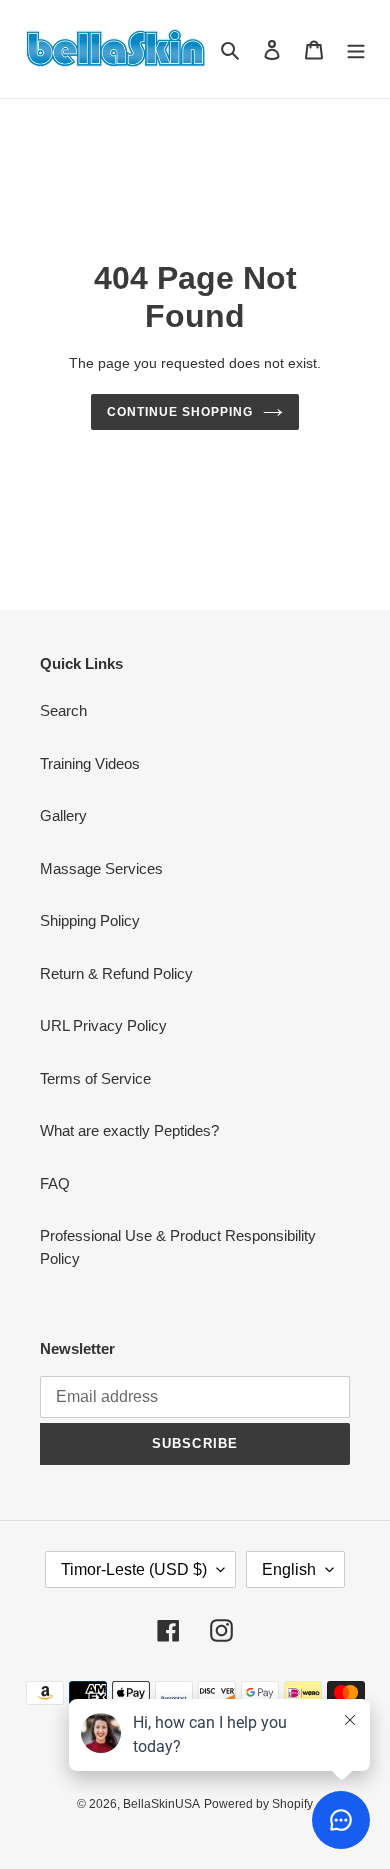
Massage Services (101, 868)
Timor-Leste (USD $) (134, 1569)
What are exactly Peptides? (129, 1130)
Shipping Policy (90, 920)
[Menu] (356, 49)
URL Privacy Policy (103, 1025)
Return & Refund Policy (116, 973)
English (289, 1569)
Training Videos (90, 763)
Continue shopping (180, 412)
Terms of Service (95, 1078)
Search (63, 710)
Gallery (63, 815)
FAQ (55, 1183)
